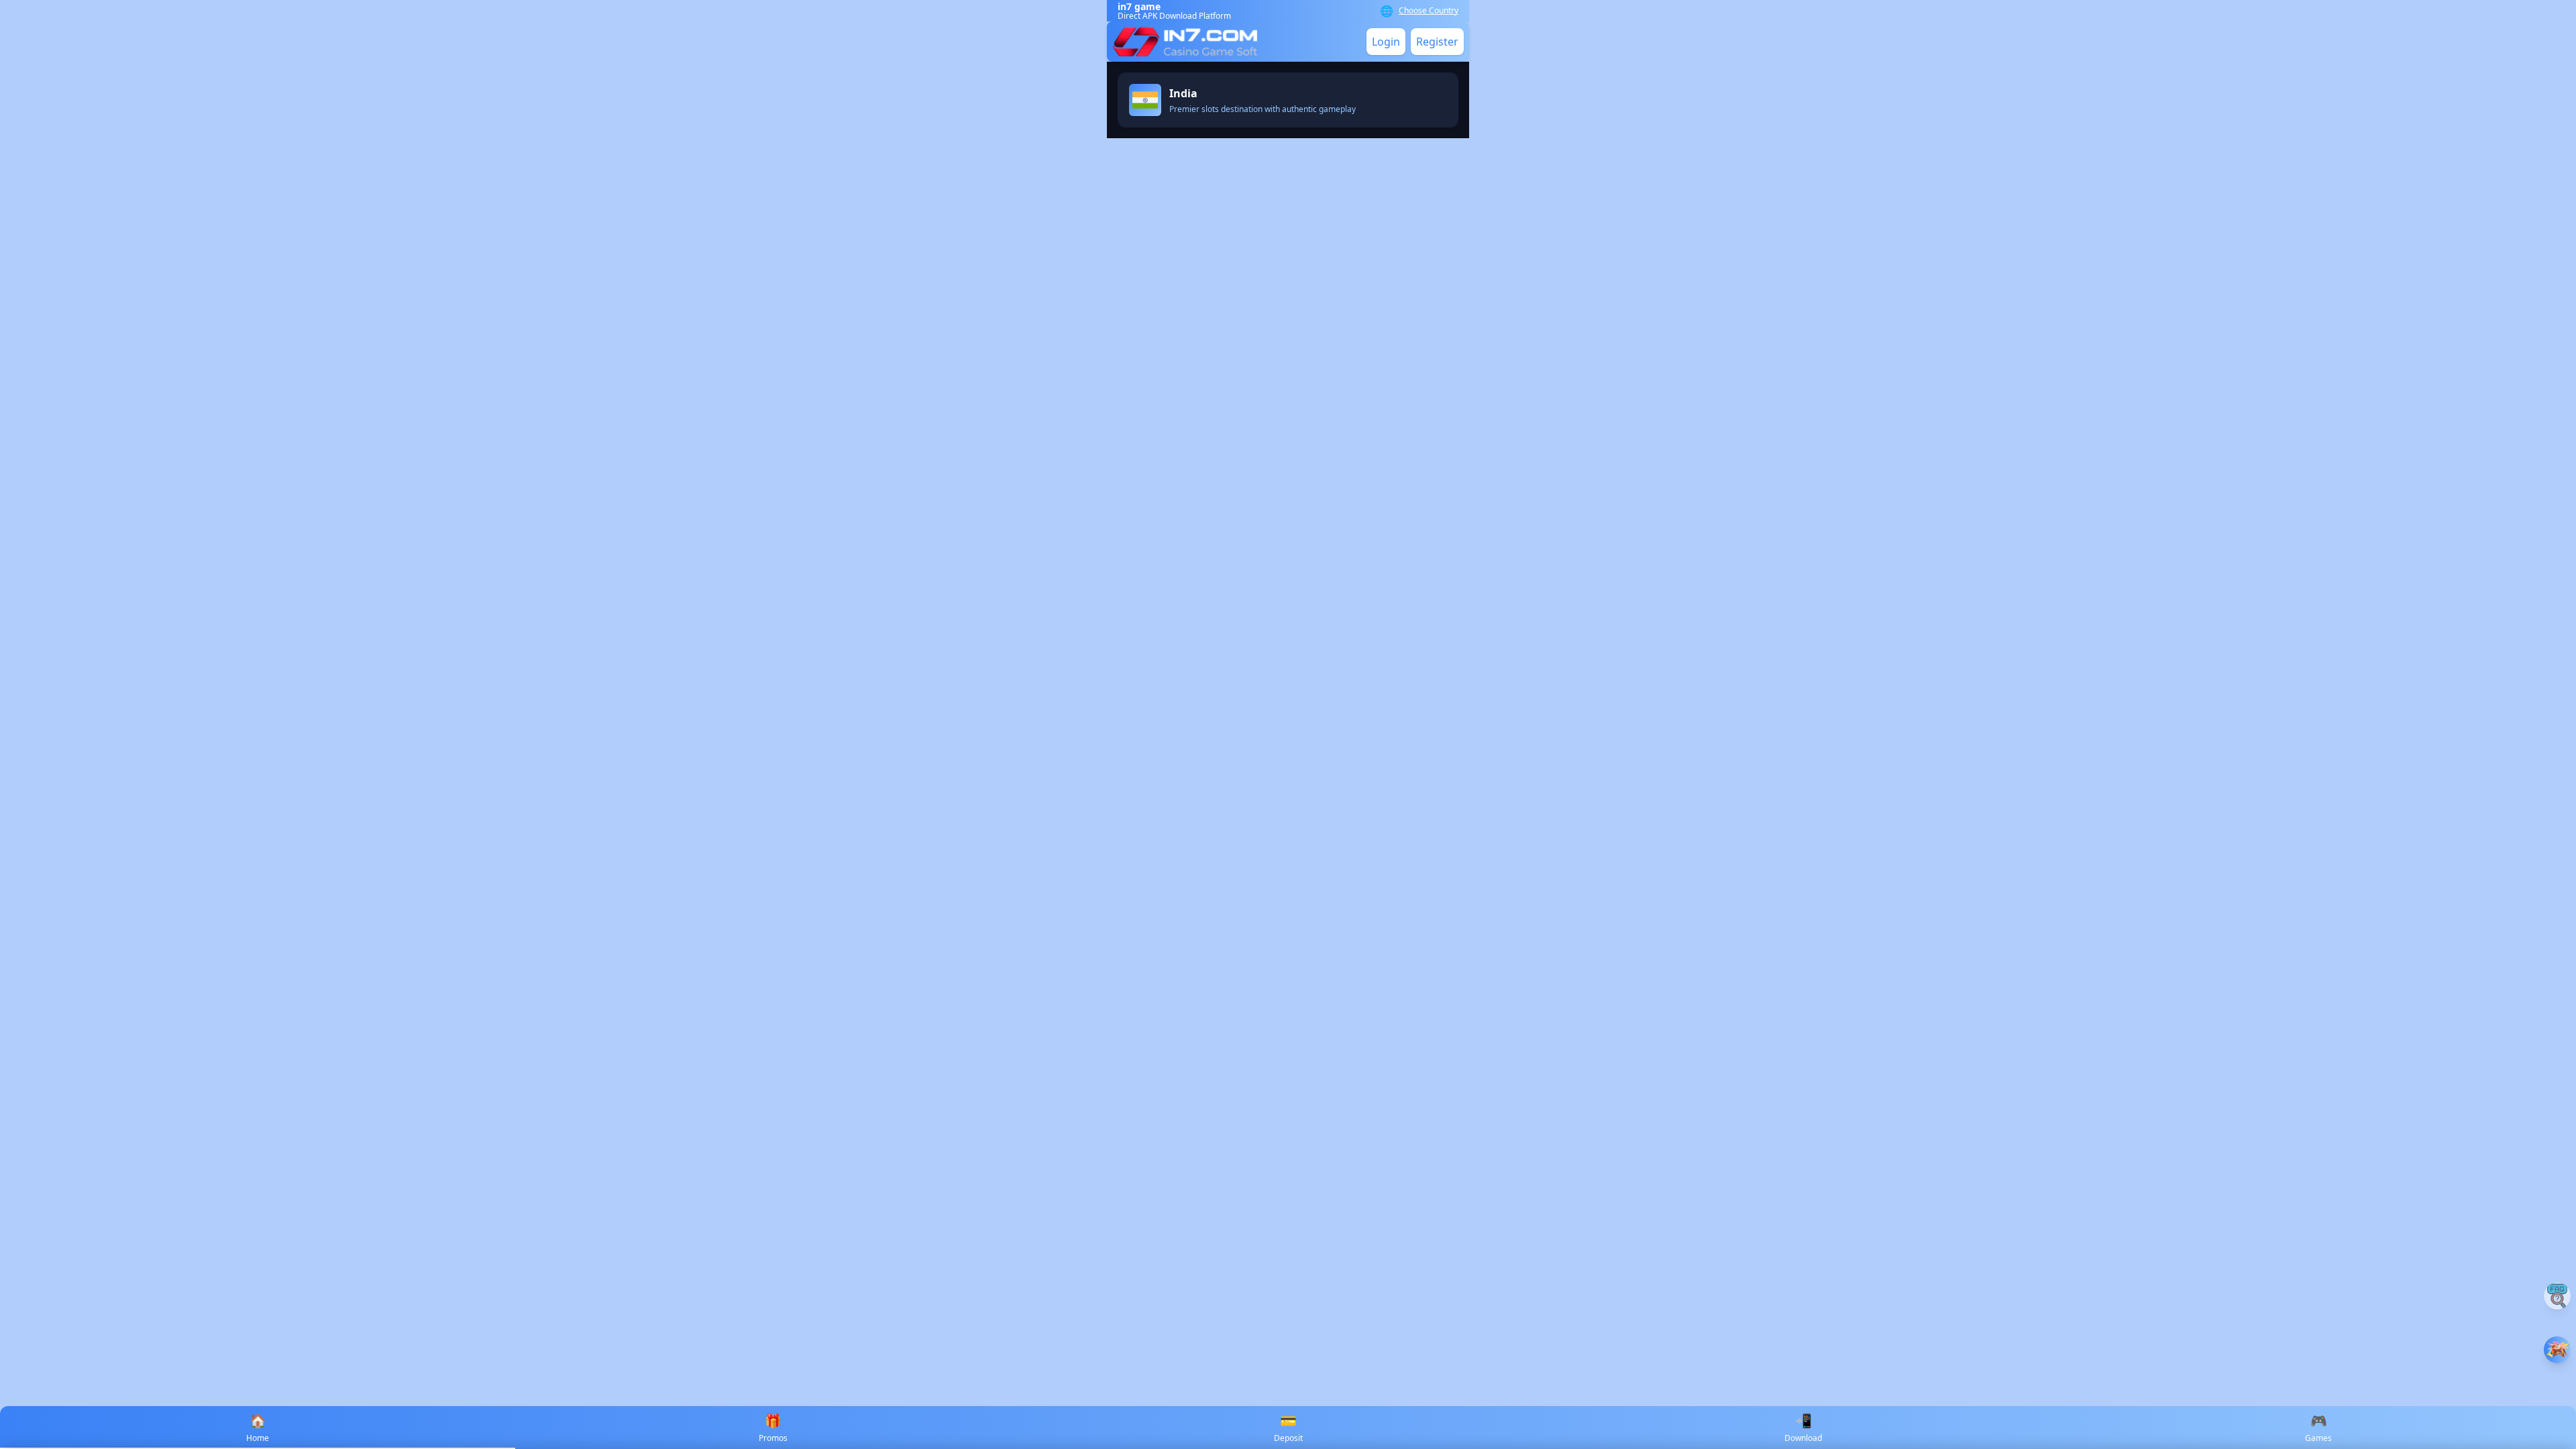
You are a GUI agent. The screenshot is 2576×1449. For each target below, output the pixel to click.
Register (1437, 42)
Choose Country (1429, 11)
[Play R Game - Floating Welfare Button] (2557, 1350)
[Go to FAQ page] (2557, 1296)
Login (1386, 42)
